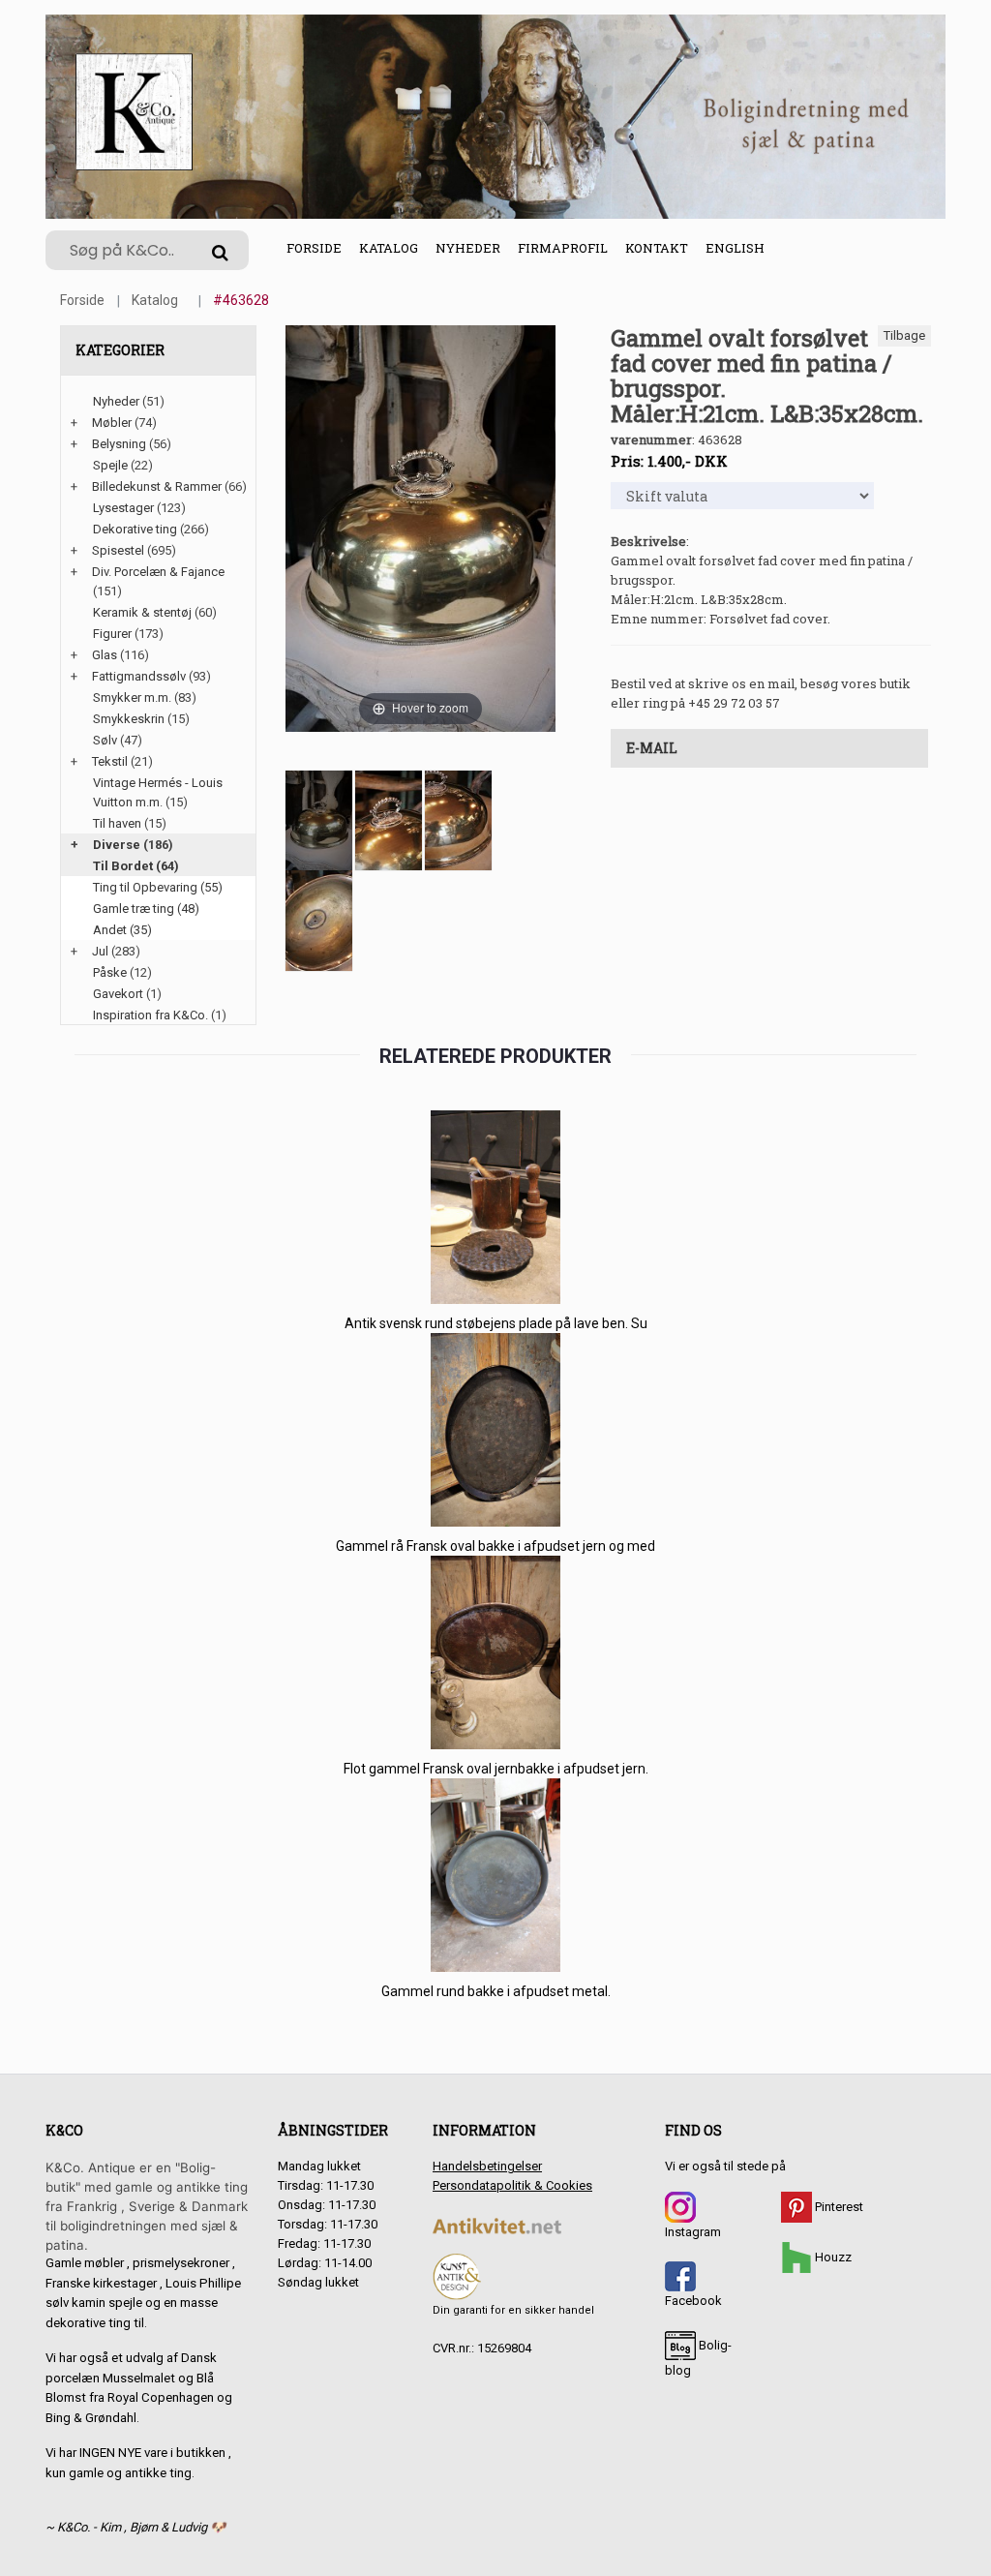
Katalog (389, 248)
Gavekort (118, 994)
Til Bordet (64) (136, 866)
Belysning (119, 444)
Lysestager (123, 508)
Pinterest (838, 2207)
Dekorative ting (135, 529)
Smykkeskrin (129, 719)
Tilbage (904, 335)
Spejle (110, 465)
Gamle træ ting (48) (146, 909)
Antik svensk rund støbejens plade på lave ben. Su (496, 1323)
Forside (314, 248)
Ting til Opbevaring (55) (158, 887)
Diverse (117, 845)
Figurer (112, 634)
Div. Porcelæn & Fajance (158, 572)
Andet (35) (122, 930)
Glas (105, 655)
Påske (110, 972)
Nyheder (468, 248)
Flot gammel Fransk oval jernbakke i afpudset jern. (496, 1769)
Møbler (112, 423)
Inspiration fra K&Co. (150, 1015)
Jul (100, 951)
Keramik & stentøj (142, 612)
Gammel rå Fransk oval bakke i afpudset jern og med (495, 1546)
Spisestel (118, 550)
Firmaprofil (563, 248)
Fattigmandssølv (139, 676)
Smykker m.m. (132, 697)
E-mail (652, 748)
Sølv (105, 740)
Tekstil (110, 761)
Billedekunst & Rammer (157, 486)
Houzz (832, 2257)
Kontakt (657, 248)
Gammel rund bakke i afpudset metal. (496, 1991)
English (735, 248)
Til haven (117, 823)
